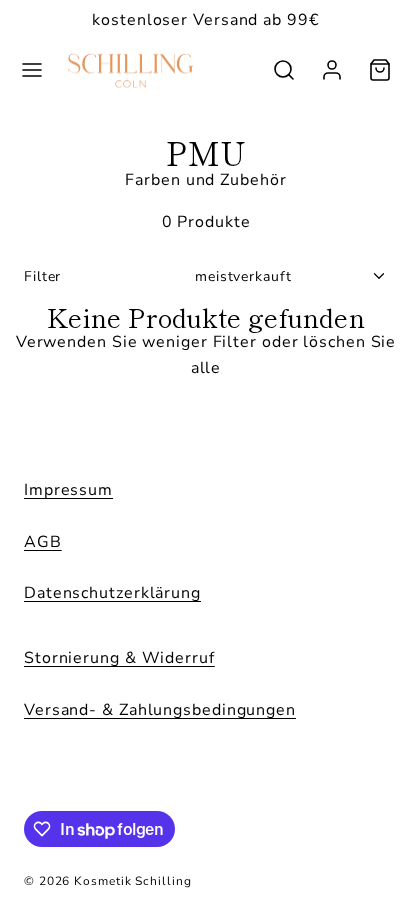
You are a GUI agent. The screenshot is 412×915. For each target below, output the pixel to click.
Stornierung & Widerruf (119, 658)
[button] (32, 70)
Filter (42, 276)
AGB (43, 542)
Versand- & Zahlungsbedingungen (160, 710)
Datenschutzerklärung (112, 593)
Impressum (68, 490)
